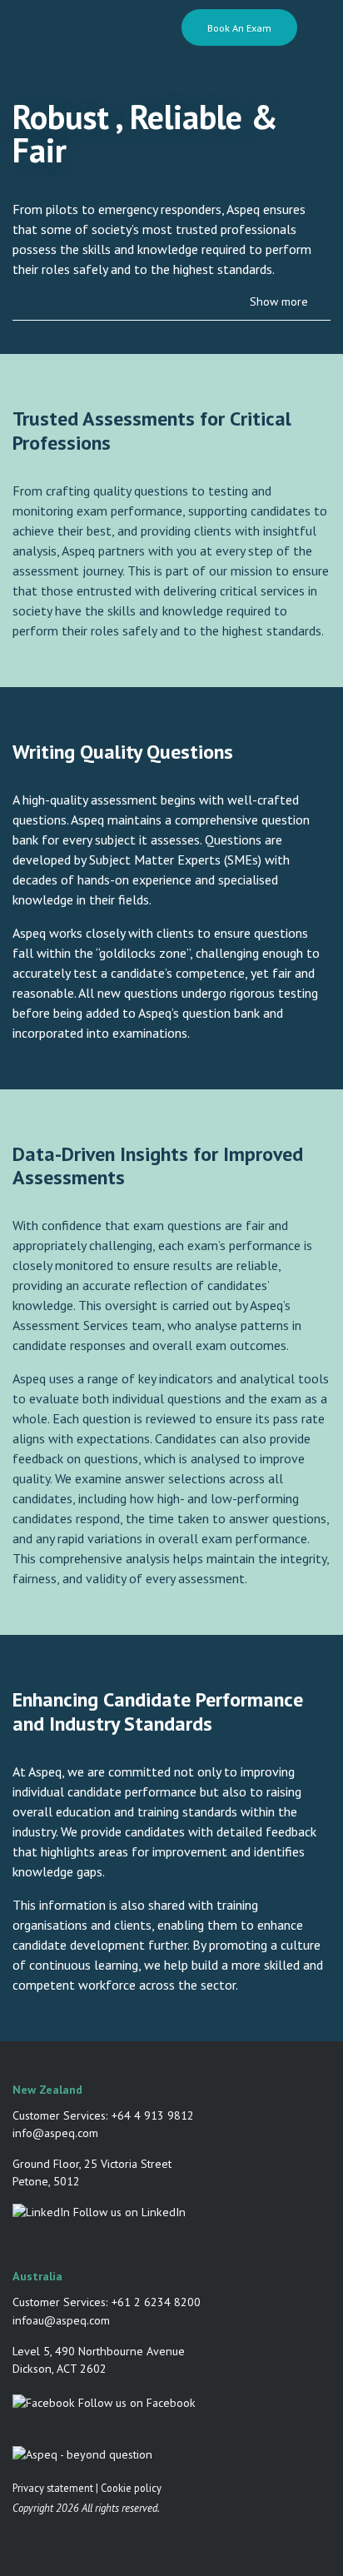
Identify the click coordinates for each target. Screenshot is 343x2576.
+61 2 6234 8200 (156, 2302)
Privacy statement (53, 2488)
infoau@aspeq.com (61, 2320)
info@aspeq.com (55, 2133)
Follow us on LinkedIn (128, 2212)
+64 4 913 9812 (153, 2115)
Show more (279, 301)
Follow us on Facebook (135, 2403)
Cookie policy (131, 2488)
